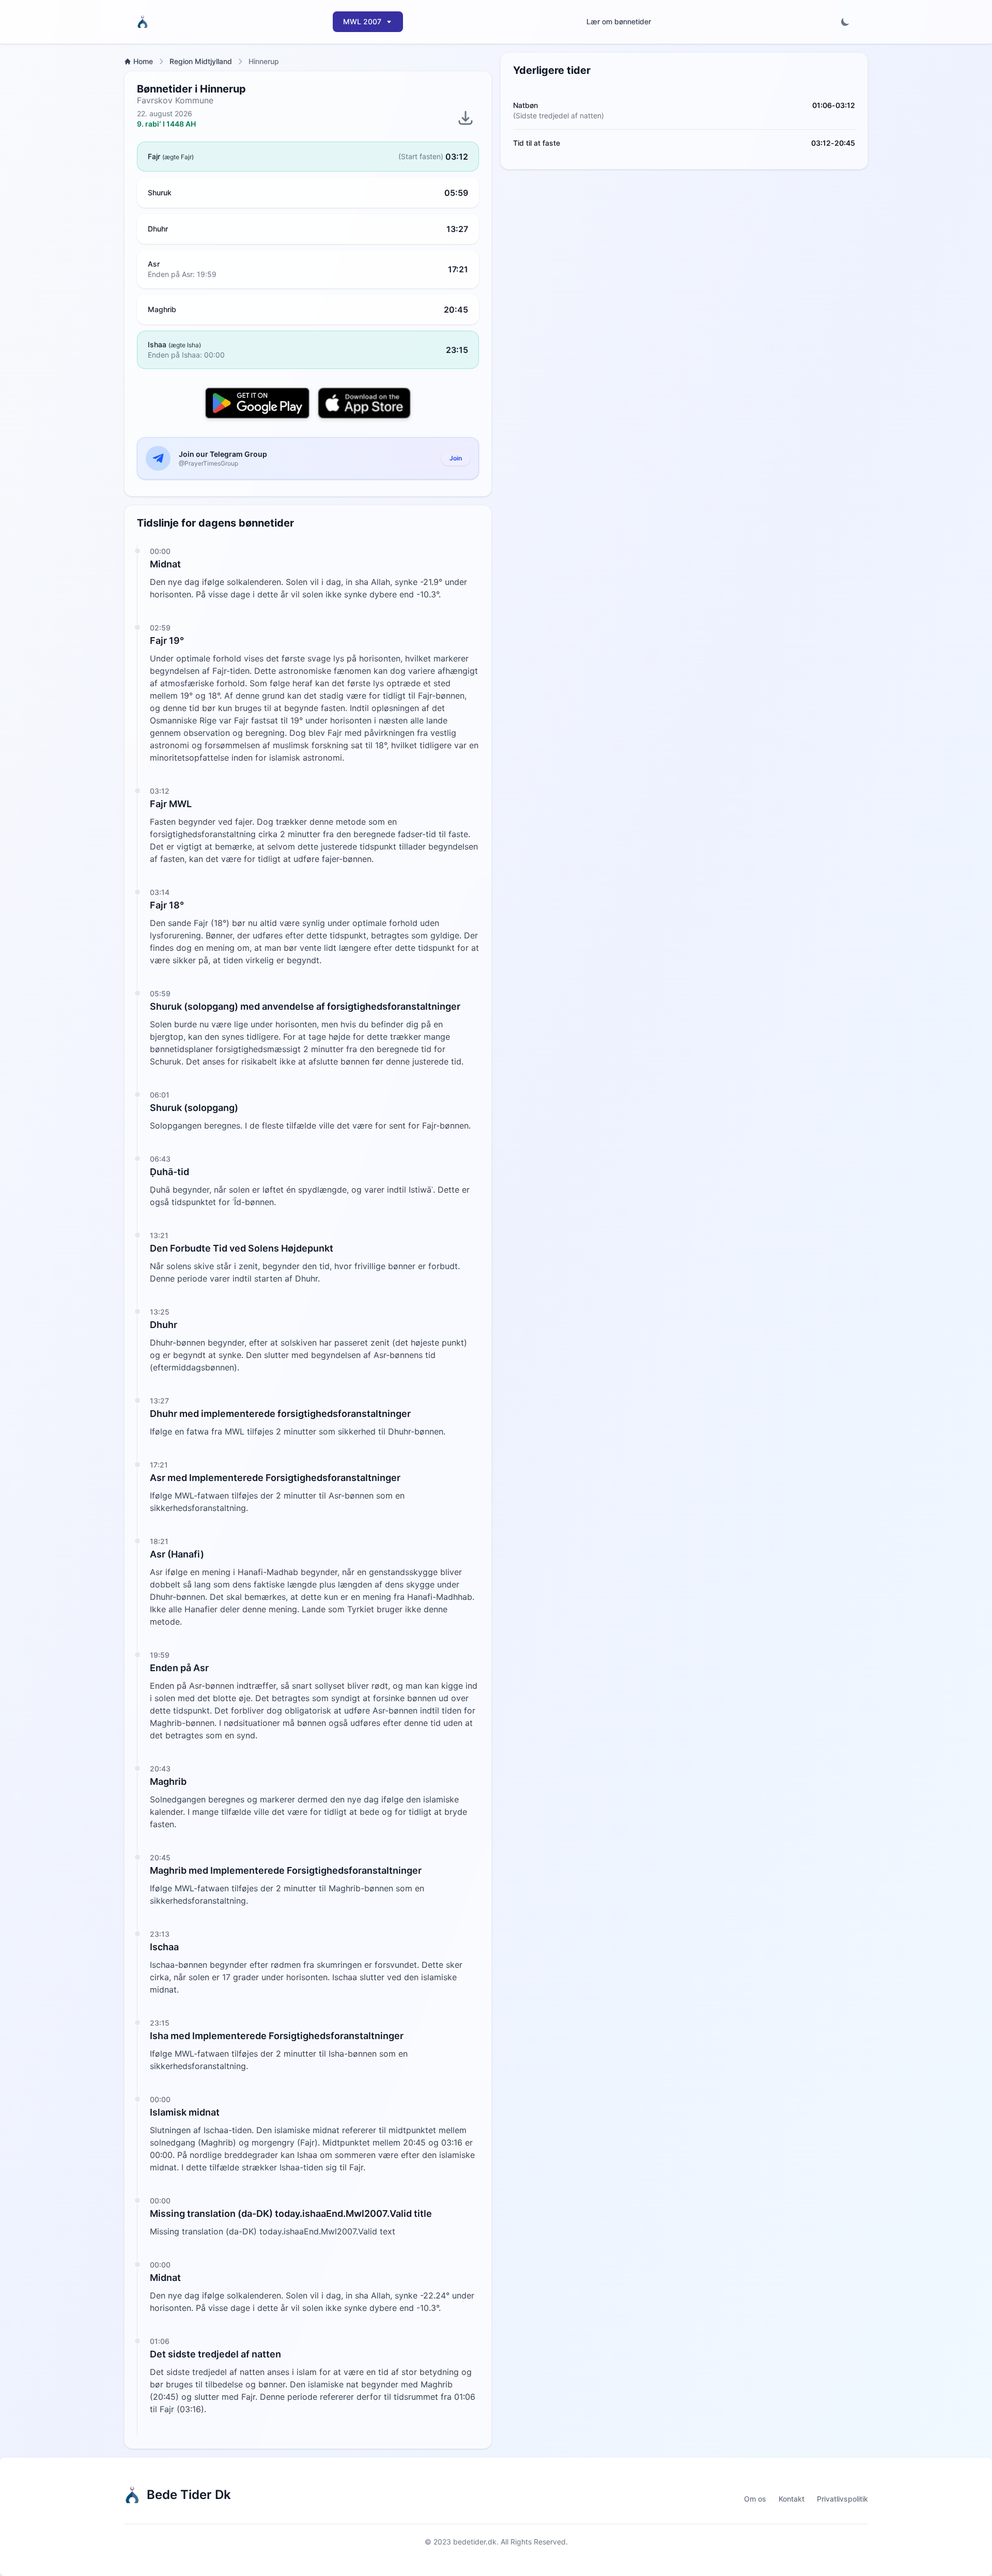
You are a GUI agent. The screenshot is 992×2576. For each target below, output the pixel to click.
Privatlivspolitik (842, 2499)
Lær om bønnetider (619, 21)
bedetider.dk (475, 2542)
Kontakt (792, 2499)
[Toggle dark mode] (845, 22)
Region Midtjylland (201, 61)
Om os (755, 2499)
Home (143, 61)
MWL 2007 (362, 21)
